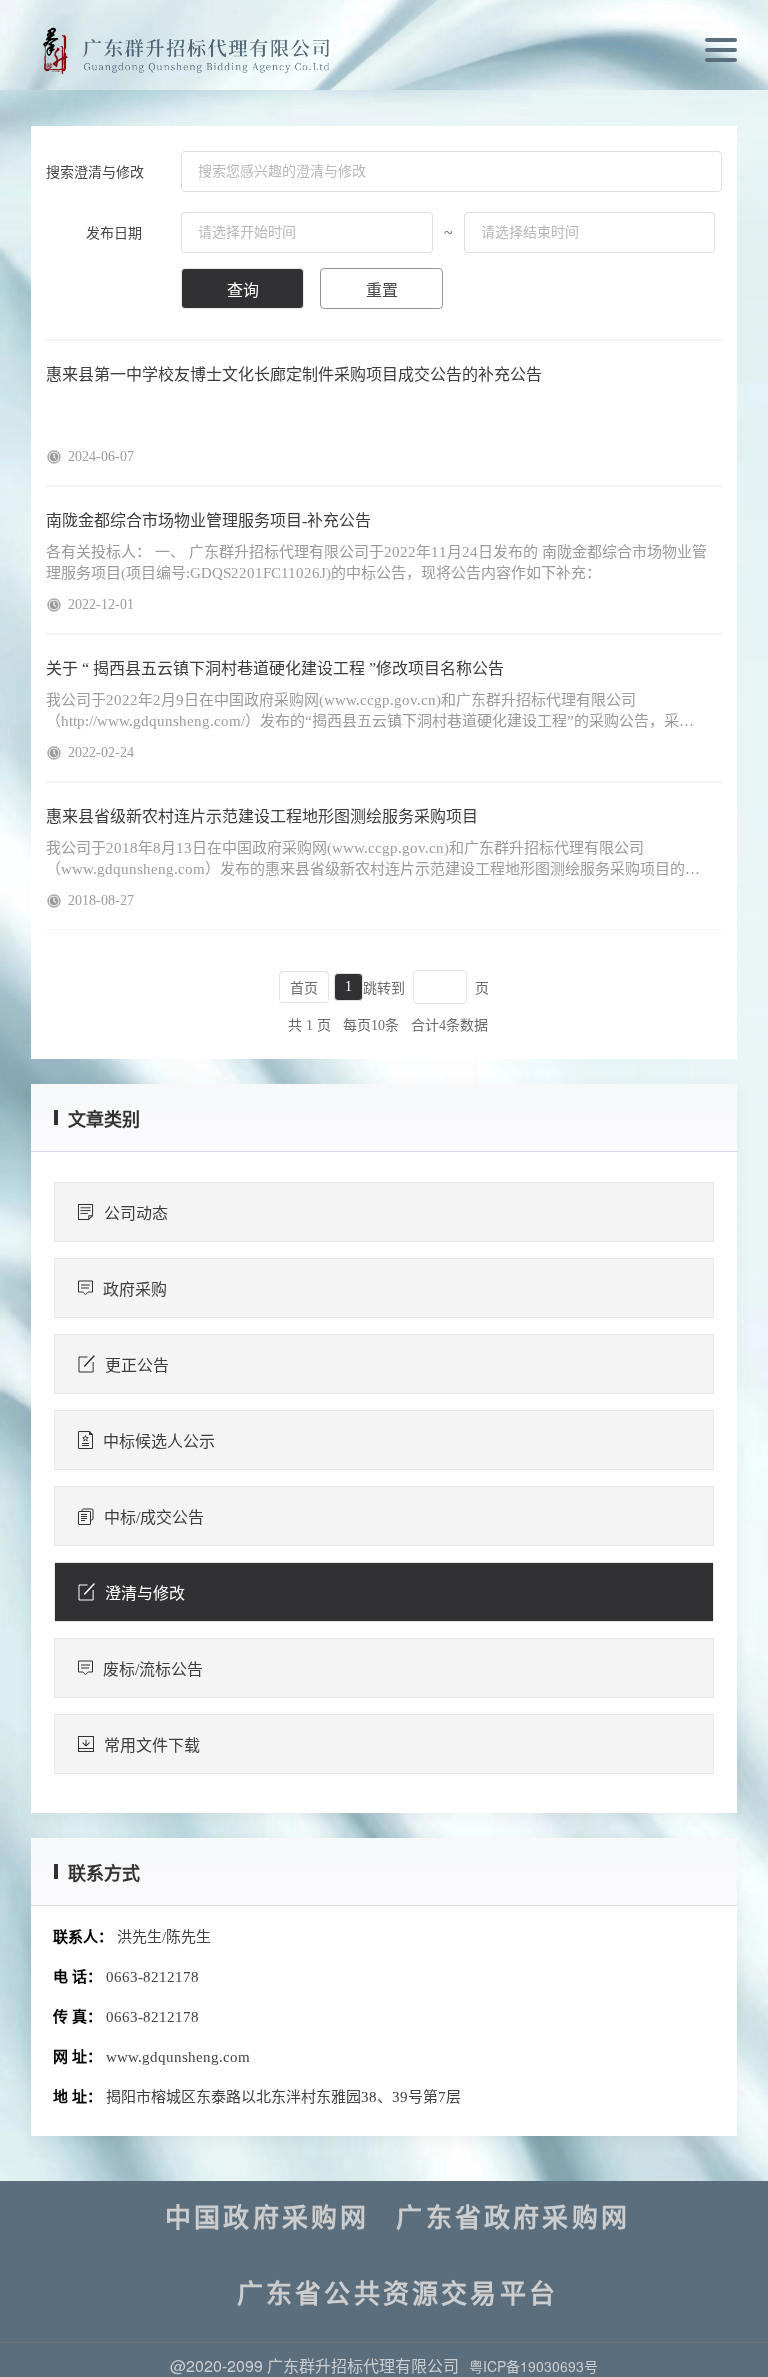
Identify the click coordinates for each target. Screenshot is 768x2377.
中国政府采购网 (267, 2219)
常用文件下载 (152, 1745)
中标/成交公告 (154, 1517)
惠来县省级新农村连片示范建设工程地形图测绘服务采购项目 (262, 816)
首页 (304, 988)
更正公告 (137, 1365)
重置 (382, 290)
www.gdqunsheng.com (178, 2057)
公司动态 (136, 1213)
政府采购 (135, 1289)
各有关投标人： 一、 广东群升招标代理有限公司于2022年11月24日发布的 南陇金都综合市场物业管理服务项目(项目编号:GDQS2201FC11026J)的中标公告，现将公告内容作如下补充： (376, 562)
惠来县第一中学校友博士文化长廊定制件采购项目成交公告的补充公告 (294, 374)
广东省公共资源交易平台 (397, 2295)
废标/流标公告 (153, 1669)
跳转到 (384, 988)
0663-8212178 (152, 1977)
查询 (243, 290)
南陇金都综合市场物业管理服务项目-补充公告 (208, 520)
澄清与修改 (145, 1593)
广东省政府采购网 (513, 2219)
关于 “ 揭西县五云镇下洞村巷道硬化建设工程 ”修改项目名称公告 (275, 668)
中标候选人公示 (159, 1441)
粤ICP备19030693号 (533, 2366)
